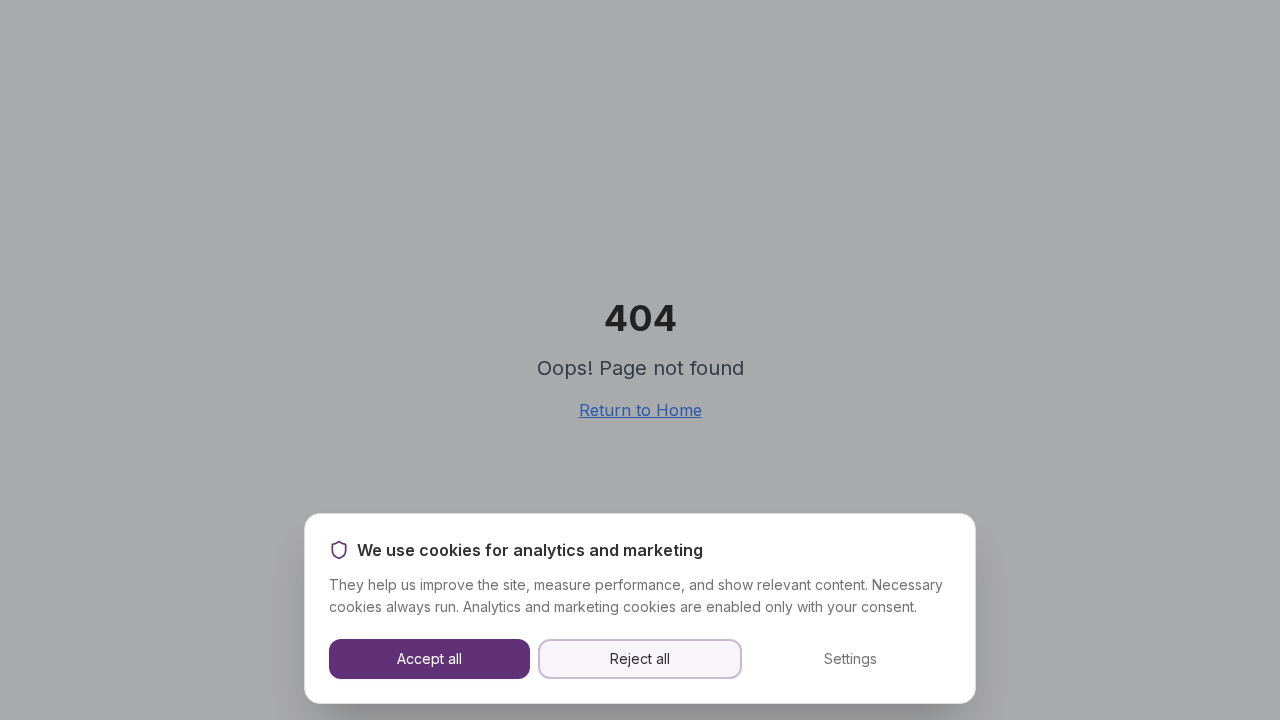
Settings (850, 658)
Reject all (640, 658)
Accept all (429, 658)
